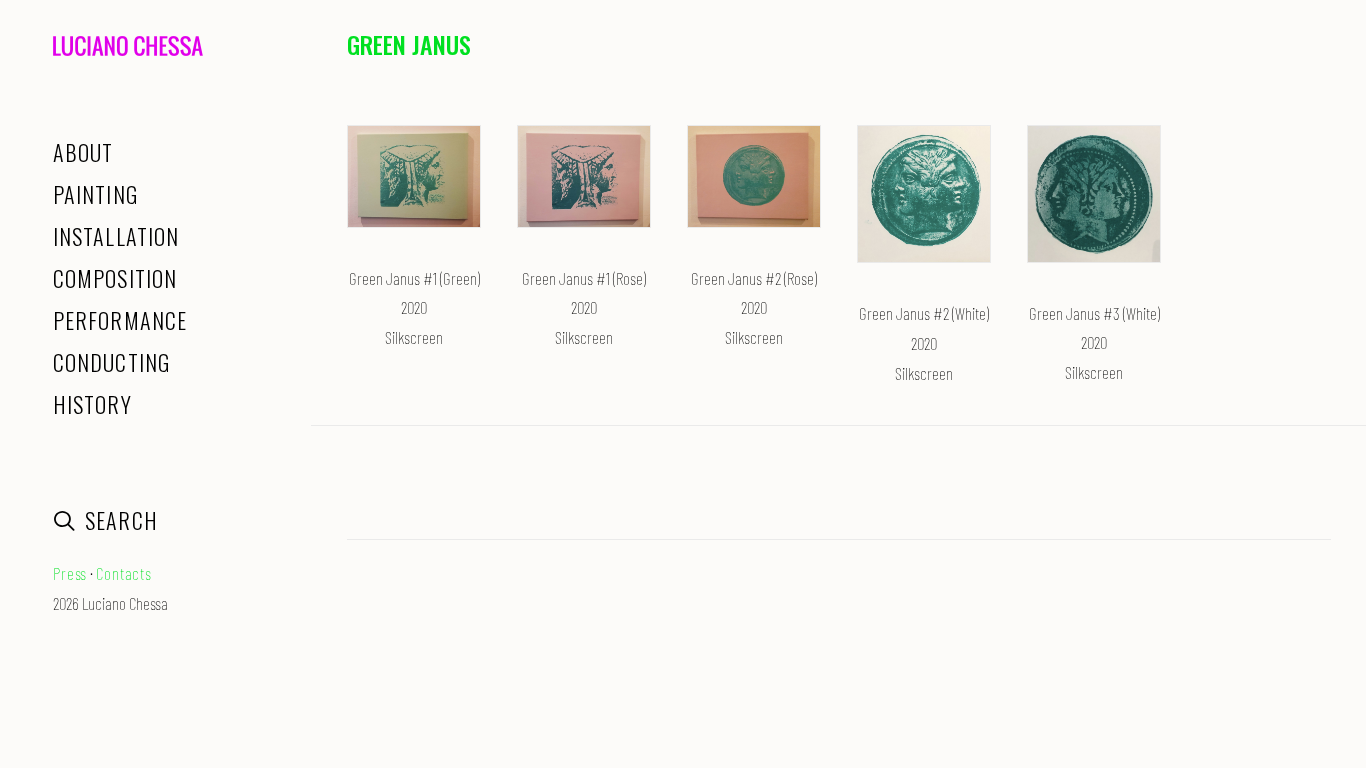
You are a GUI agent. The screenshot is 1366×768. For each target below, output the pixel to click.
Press (70, 573)
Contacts (124, 573)
